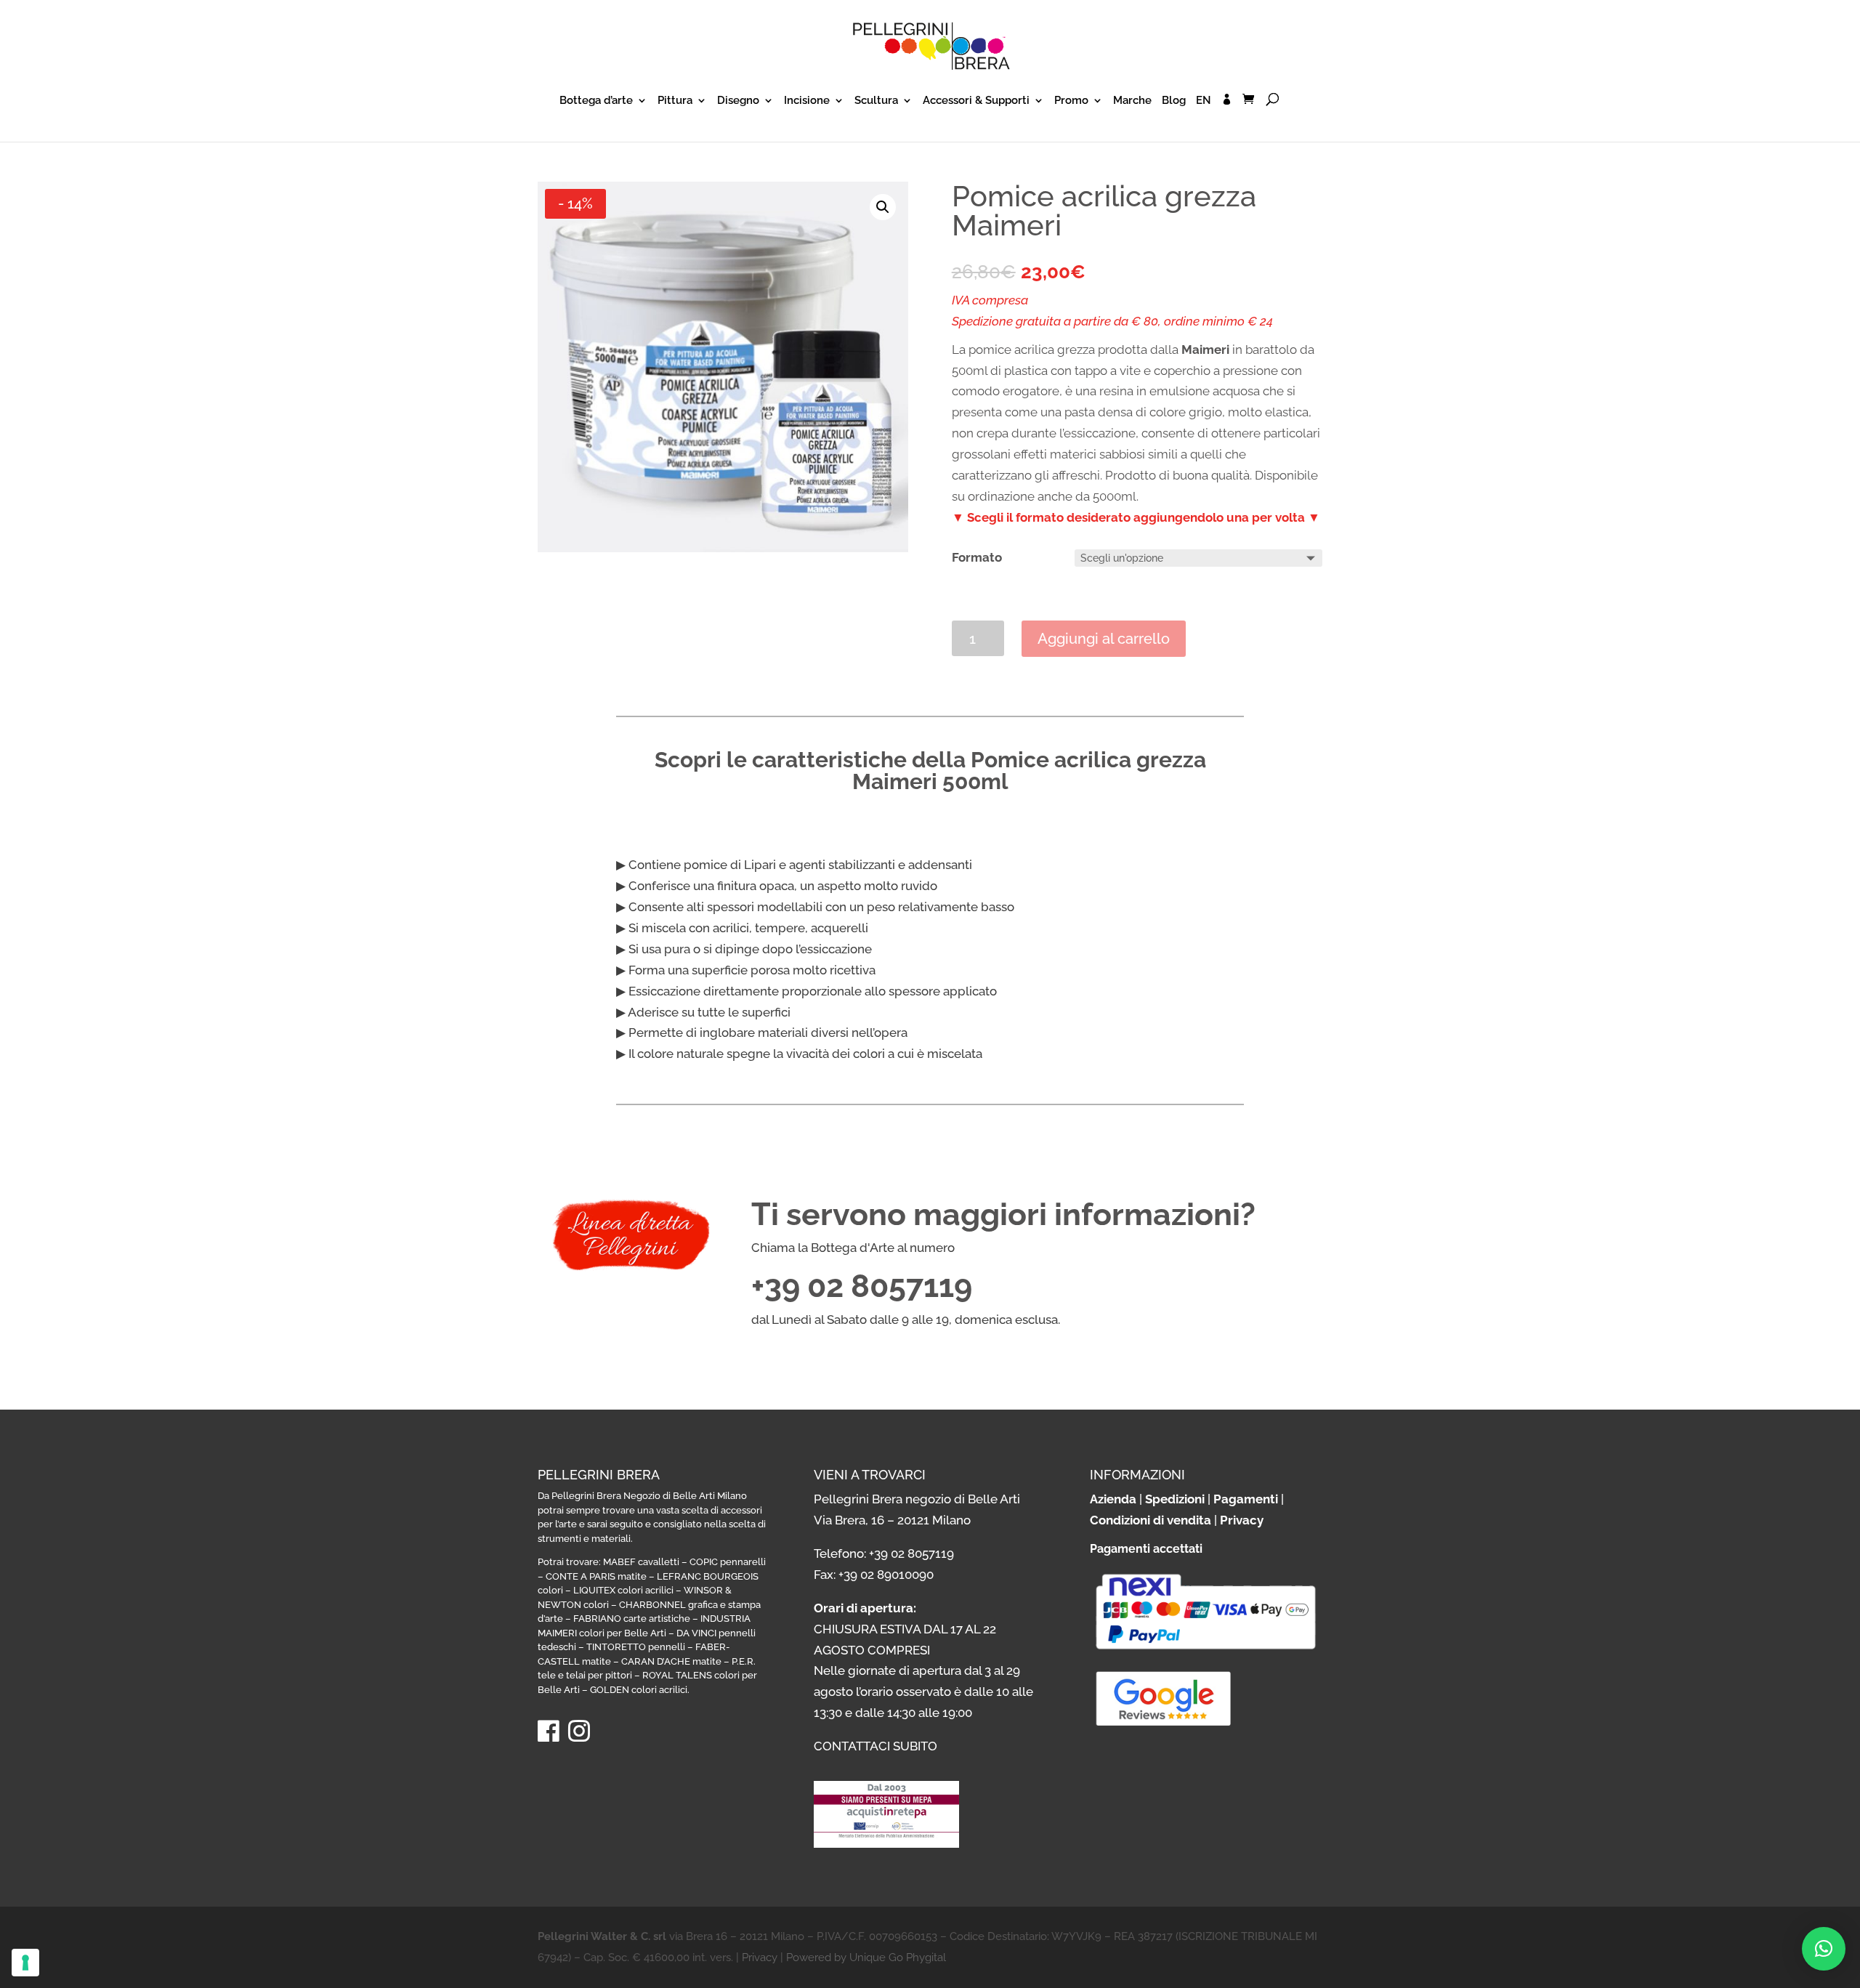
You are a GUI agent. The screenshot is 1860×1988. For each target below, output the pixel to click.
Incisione (807, 101)
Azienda (1113, 1499)
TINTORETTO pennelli (636, 1647)
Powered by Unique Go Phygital (866, 1957)
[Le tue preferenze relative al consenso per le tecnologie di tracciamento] (25, 1963)
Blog (1174, 101)
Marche (1132, 101)
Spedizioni (1175, 1499)
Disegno (738, 101)
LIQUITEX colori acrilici (623, 1590)
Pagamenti (1246, 1499)
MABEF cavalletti (641, 1562)
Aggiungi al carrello (1104, 639)
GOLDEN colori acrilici (639, 1690)
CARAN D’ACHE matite (671, 1661)
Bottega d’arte (596, 101)
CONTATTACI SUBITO (876, 1746)
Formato (977, 557)
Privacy (1242, 1520)
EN (1204, 101)
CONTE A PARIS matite (596, 1576)
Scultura (876, 101)
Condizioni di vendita (1151, 1520)
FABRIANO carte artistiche (632, 1619)
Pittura (675, 101)
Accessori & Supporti (976, 101)
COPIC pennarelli (728, 1562)
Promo (1071, 101)
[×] (1824, 1949)
